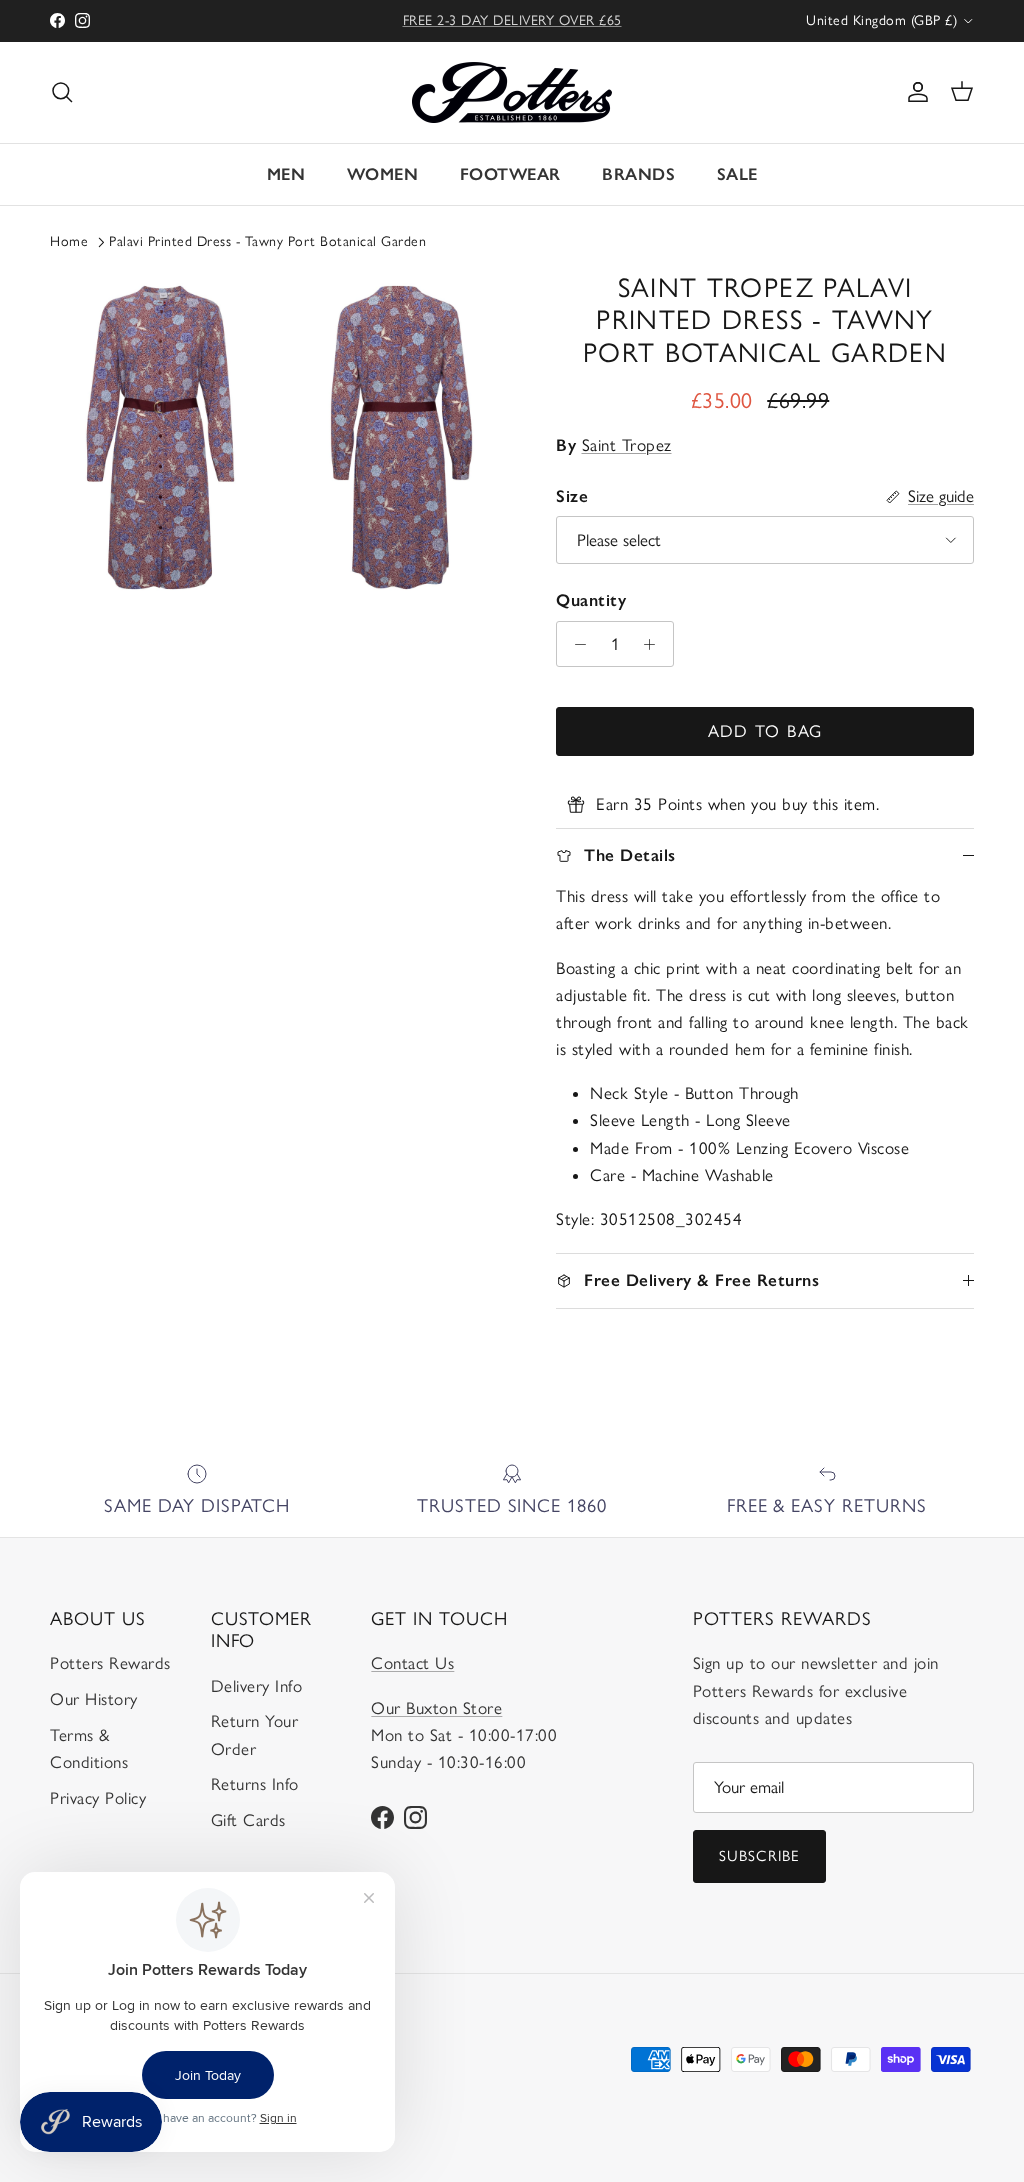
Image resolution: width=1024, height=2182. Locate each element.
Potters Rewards (110, 1663)
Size (572, 496)
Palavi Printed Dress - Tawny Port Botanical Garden (267, 241)
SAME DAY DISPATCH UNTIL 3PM (512, 28)
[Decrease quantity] (575, 644)
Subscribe (760, 1856)
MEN (286, 174)
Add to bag (765, 731)
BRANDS (638, 174)
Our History (94, 1699)
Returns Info (255, 1784)
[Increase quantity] (655, 644)
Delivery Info (257, 1686)
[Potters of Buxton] (512, 92)
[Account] (914, 92)
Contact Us (412, 1663)
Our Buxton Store (436, 1708)
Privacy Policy (98, 1798)
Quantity (591, 600)
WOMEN (383, 174)
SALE (737, 174)
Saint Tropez (627, 445)
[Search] (62, 92)
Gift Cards (248, 1820)
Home (69, 241)
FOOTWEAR (510, 174)
